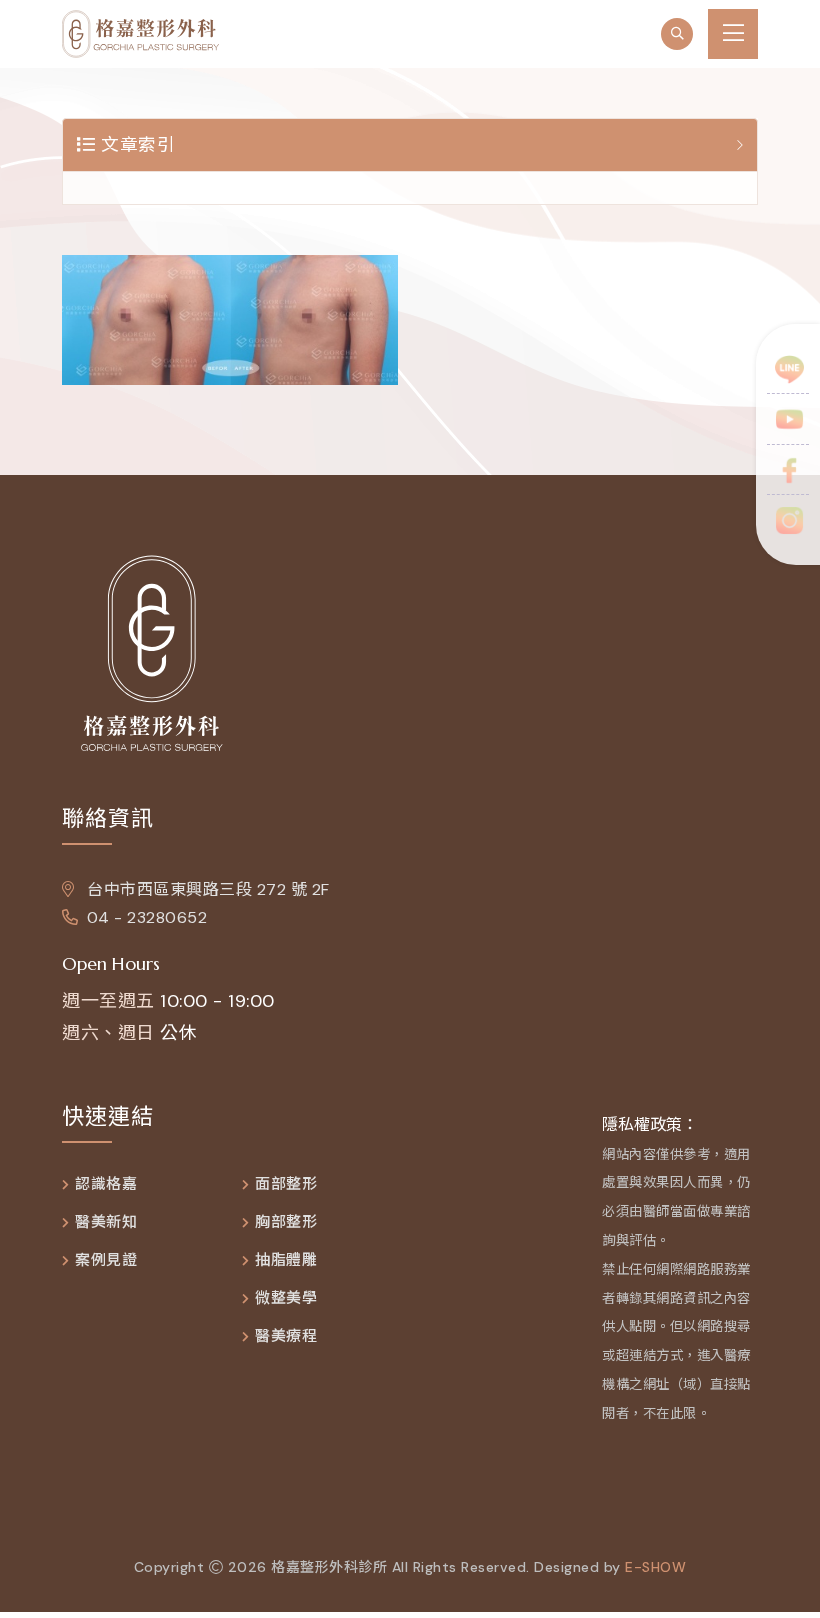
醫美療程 (286, 1336)
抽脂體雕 (286, 1260)
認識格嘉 (106, 1184)
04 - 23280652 (147, 917)
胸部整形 (286, 1222)
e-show (655, 1567)
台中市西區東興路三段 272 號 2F (206, 889)
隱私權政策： (650, 1124)
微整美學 (286, 1298)
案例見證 (106, 1260)
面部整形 (286, 1184)
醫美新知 (106, 1222)
